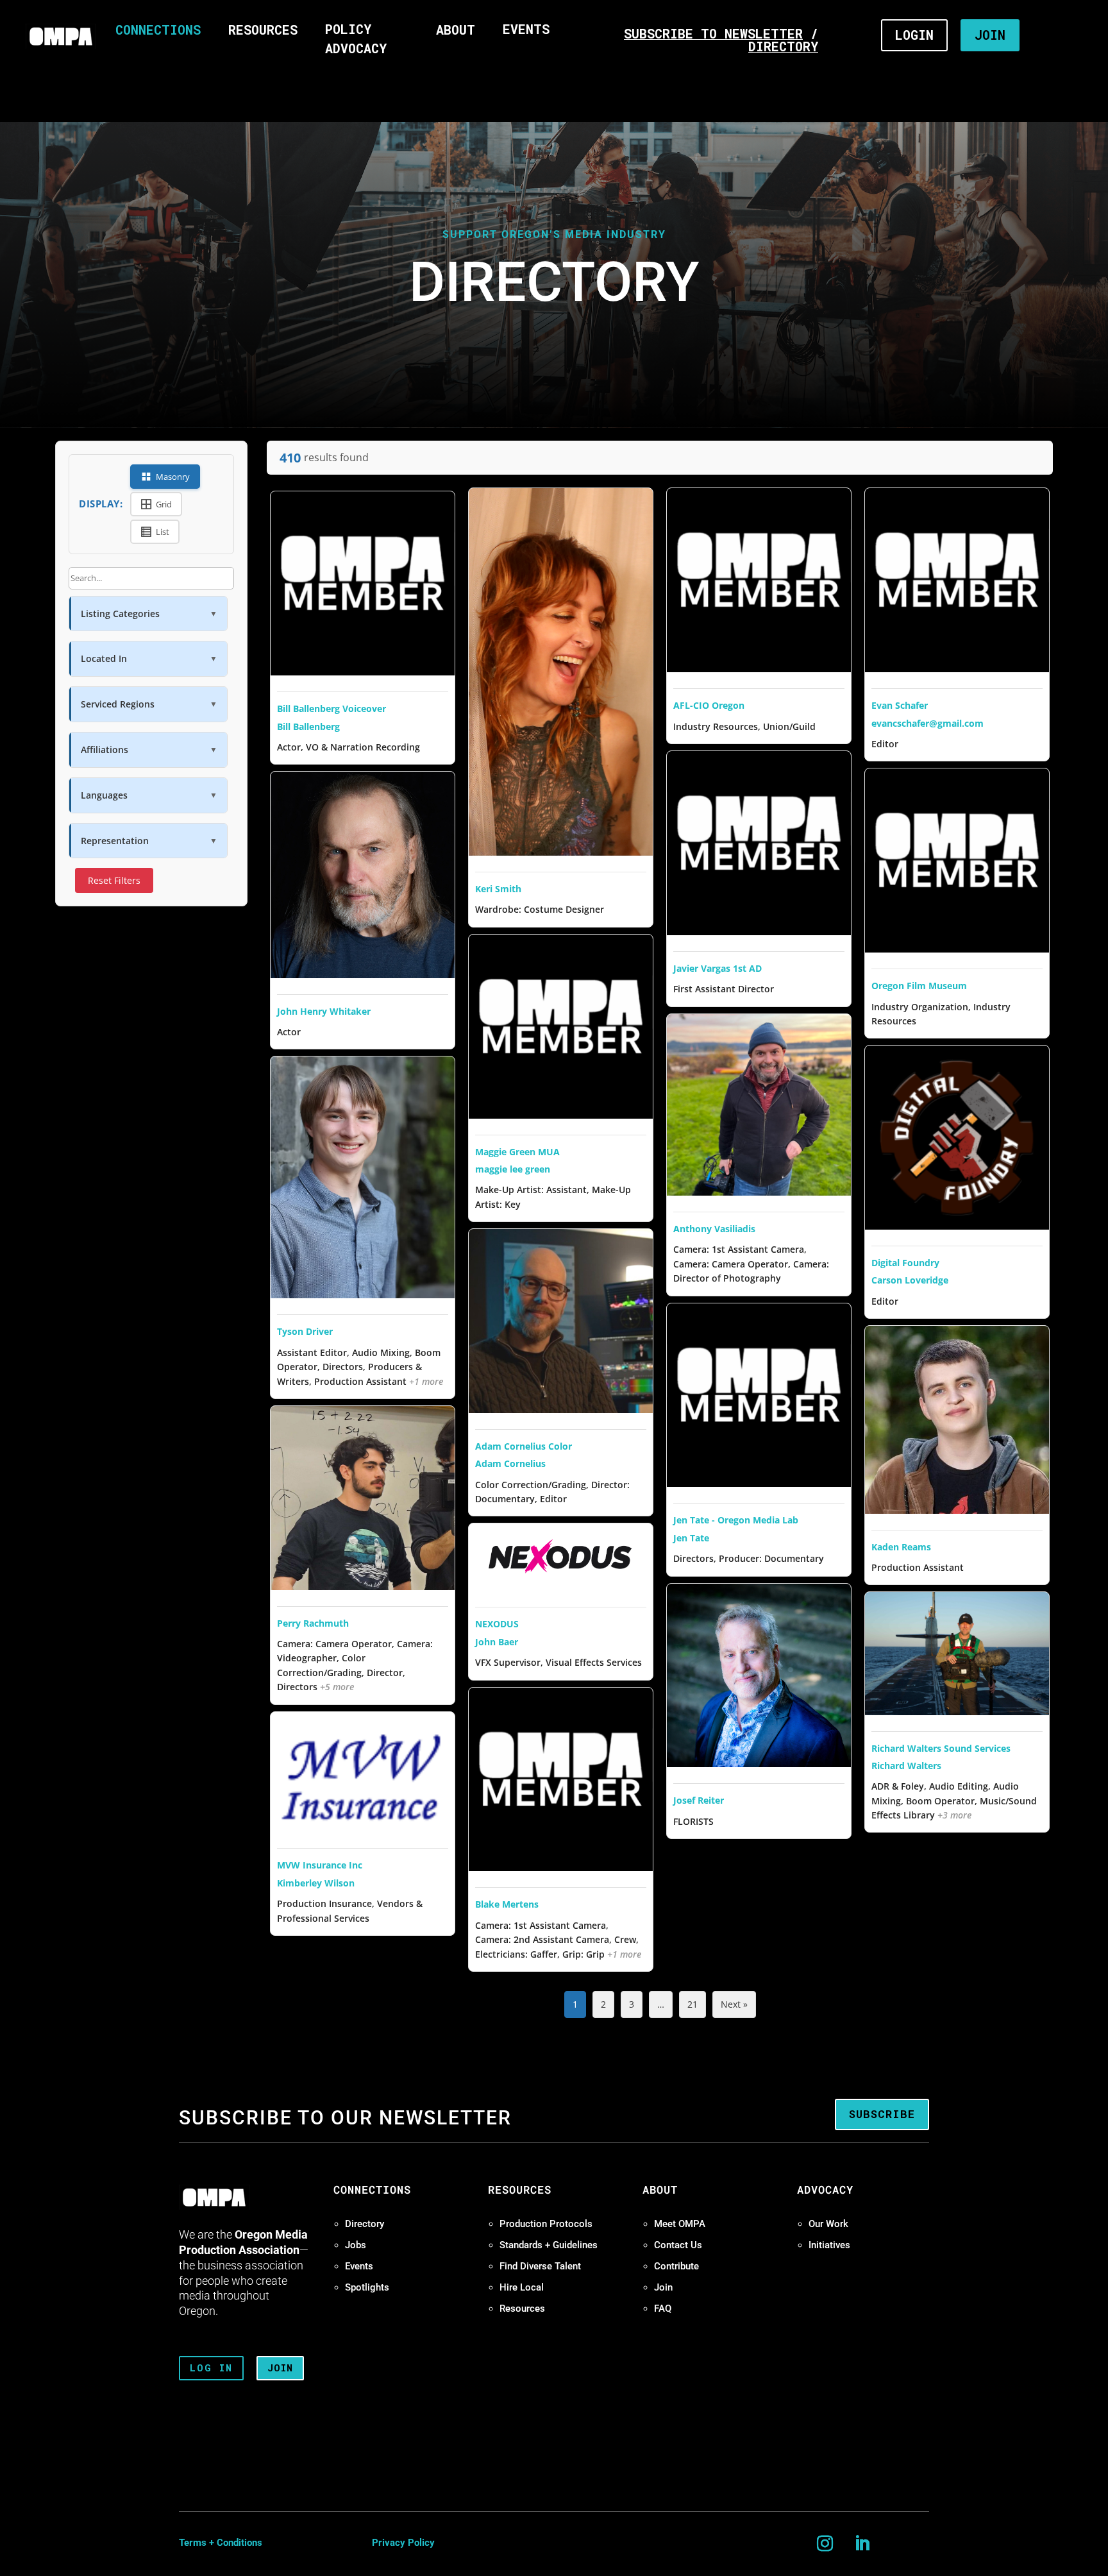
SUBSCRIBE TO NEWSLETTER (713, 33)
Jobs (356, 2245)
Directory (365, 2224)
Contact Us (678, 2245)
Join (663, 2287)
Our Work (828, 2224)
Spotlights (367, 2287)
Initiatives (829, 2245)
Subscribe (882, 2114)
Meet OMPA (680, 2224)
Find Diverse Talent (540, 2266)
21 (692, 2004)
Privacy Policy (403, 2543)
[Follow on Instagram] (825, 2544)
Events (359, 2266)
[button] (148, 614)
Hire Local (522, 2287)
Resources (522, 2309)
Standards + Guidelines (549, 2245)
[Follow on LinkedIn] (862, 2544)
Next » (734, 2004)
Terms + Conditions (221, 2543)
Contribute (676, 2266)
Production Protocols (546, 2224)
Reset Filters (114, 880)
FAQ (663, 2309)
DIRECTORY (783, 46)
